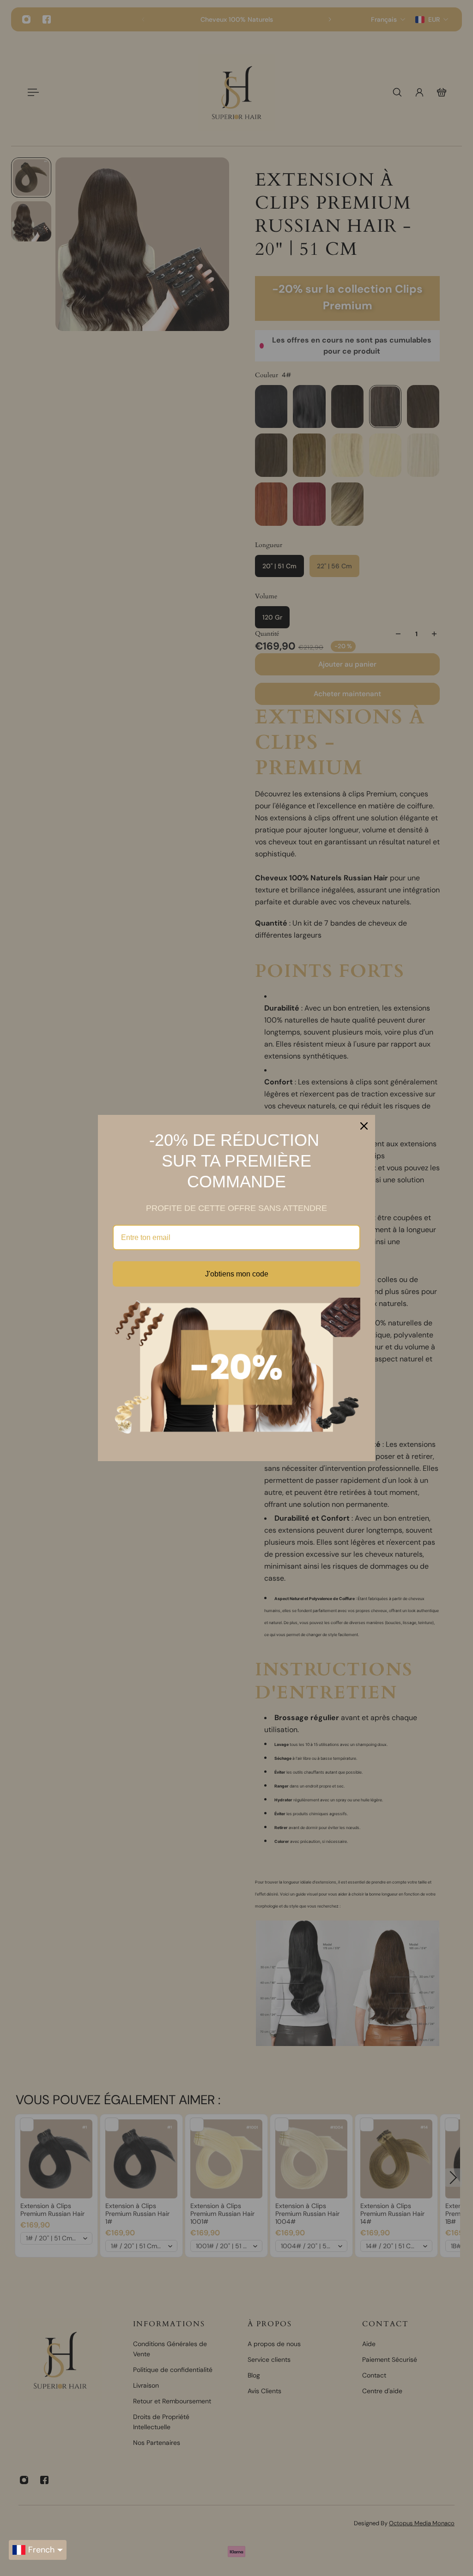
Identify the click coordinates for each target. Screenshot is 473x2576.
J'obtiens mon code (237, 1274)
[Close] (364, 1126)
